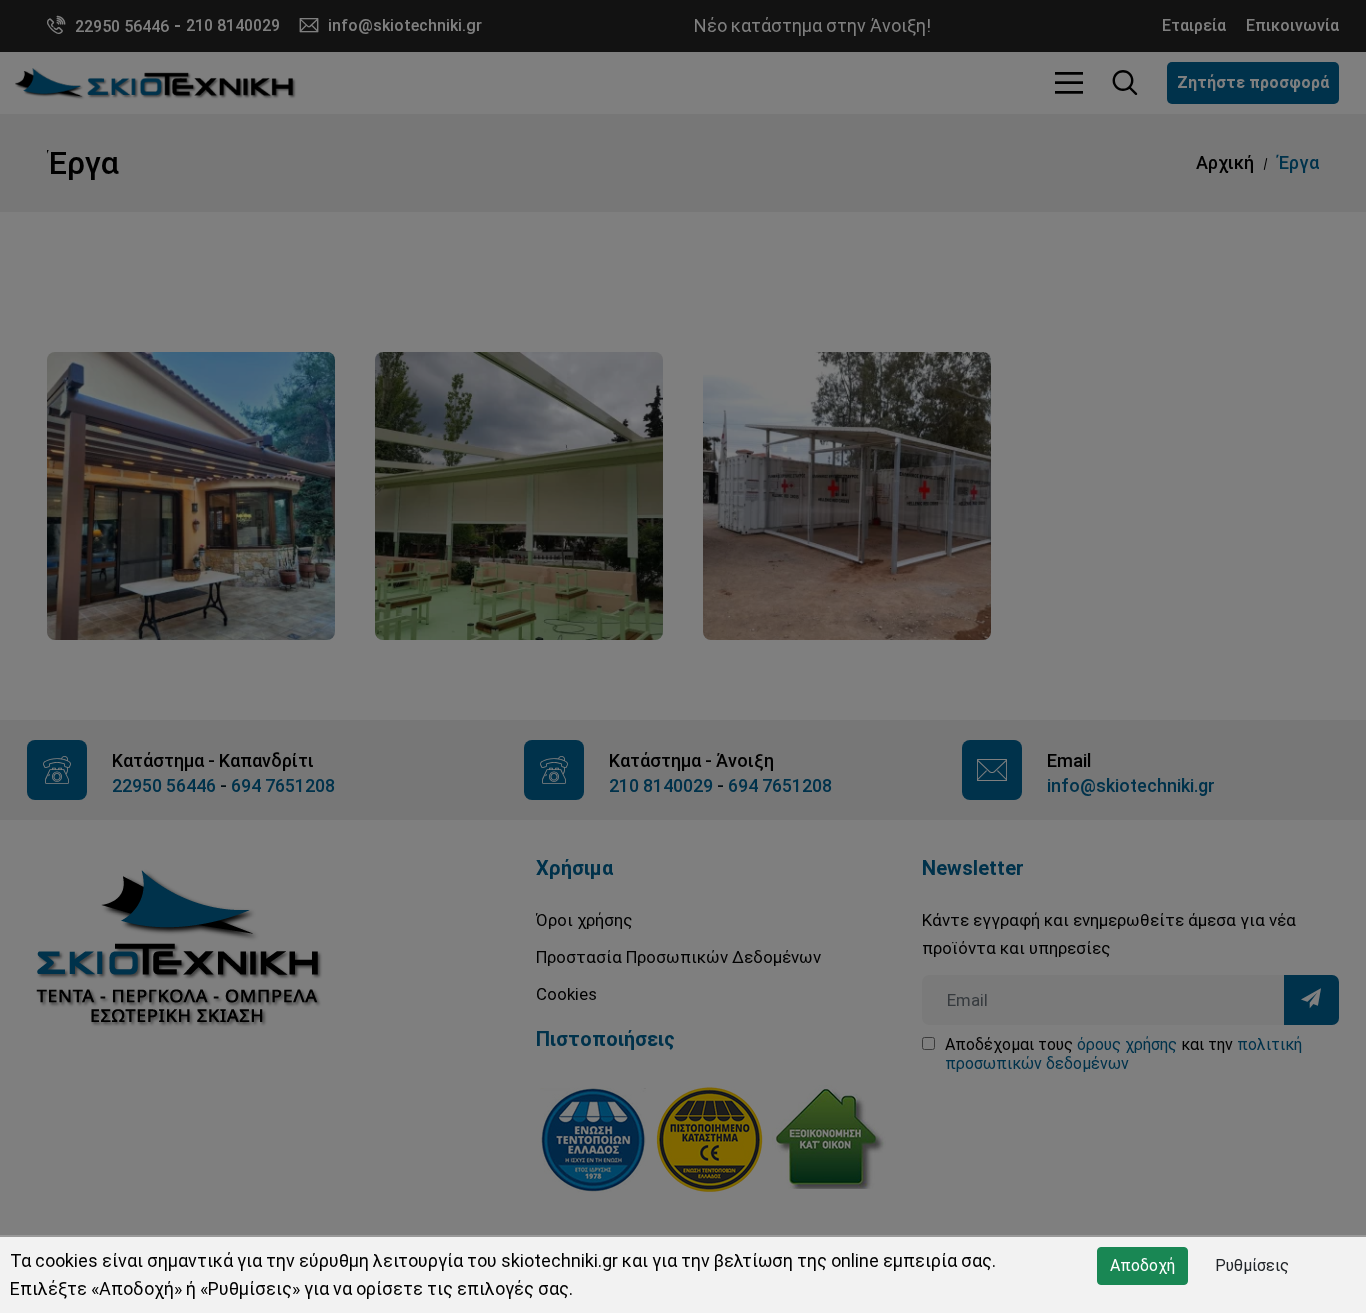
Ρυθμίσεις (1252, 1265)
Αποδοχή (1142, 1265)
